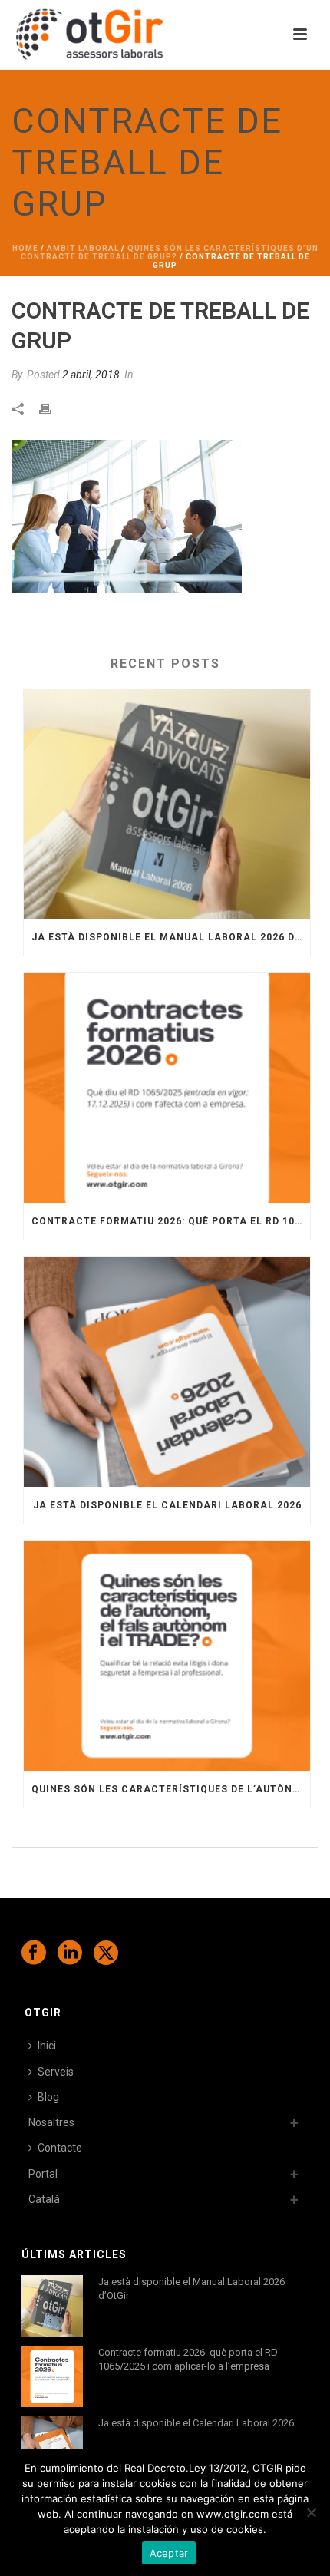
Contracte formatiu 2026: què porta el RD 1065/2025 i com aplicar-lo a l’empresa (171, 1221)
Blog (48, 2097)
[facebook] (34, 1953)
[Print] (53, 408)
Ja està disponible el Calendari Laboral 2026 (167, 1505)
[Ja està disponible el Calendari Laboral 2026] (167, 1372)
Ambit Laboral (83, 248)
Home (25, 248)
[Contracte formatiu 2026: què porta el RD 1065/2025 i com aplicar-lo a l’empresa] (167, 1088)
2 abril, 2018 (91, 375)
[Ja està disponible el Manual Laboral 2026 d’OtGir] (167, 804)
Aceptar (169, 2553)
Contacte (60, 2148)
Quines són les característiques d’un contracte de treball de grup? (170, 253)
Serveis (56, 2072)
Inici (47, 2046)
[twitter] (106, 1953)
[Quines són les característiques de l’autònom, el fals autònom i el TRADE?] (167, 1656)
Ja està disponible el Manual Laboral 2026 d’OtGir (171, 937)
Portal (43, 2174)
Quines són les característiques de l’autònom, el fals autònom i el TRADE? (171, 1789)
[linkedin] (70, 1953)
